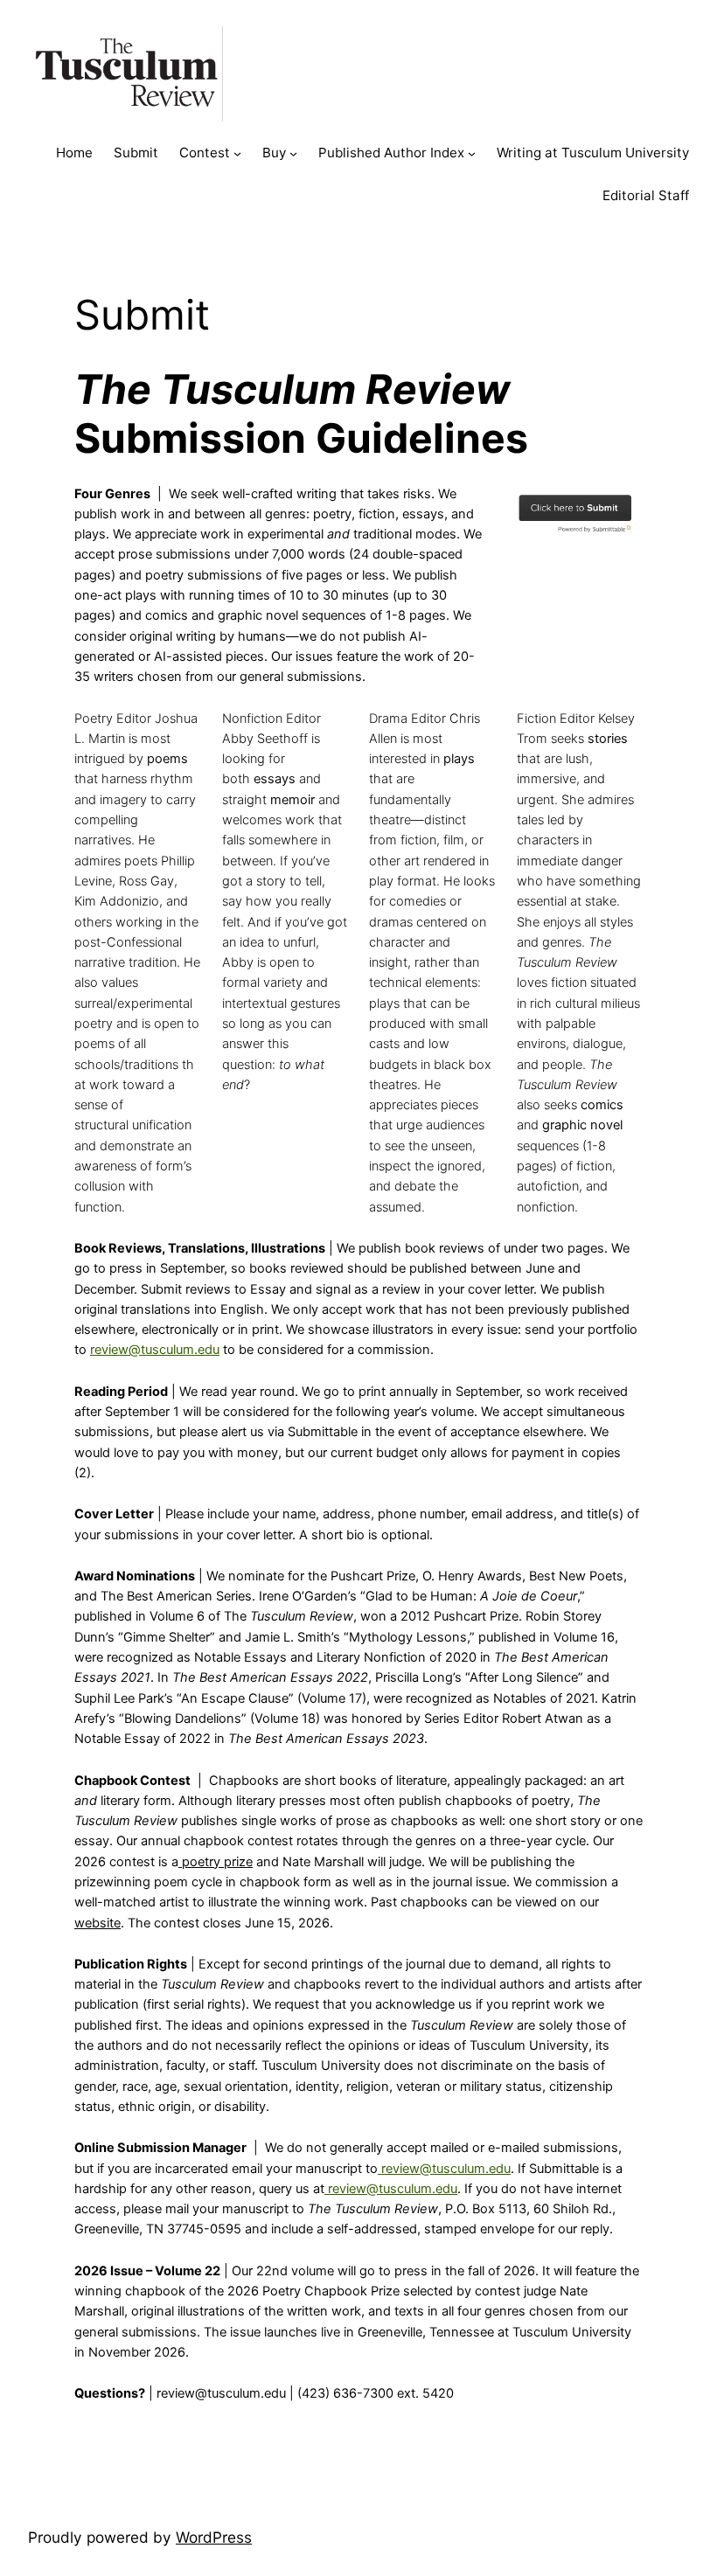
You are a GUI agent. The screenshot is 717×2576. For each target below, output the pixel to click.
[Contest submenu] (237, 153)
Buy (274, 153)
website (97, 1923)
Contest (205, 153)
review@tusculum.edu (444, 2169)
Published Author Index (391, 153)
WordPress (214, 2537)
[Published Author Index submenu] (472, 153)
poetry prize (216, 1862)
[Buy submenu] (293, 153)
